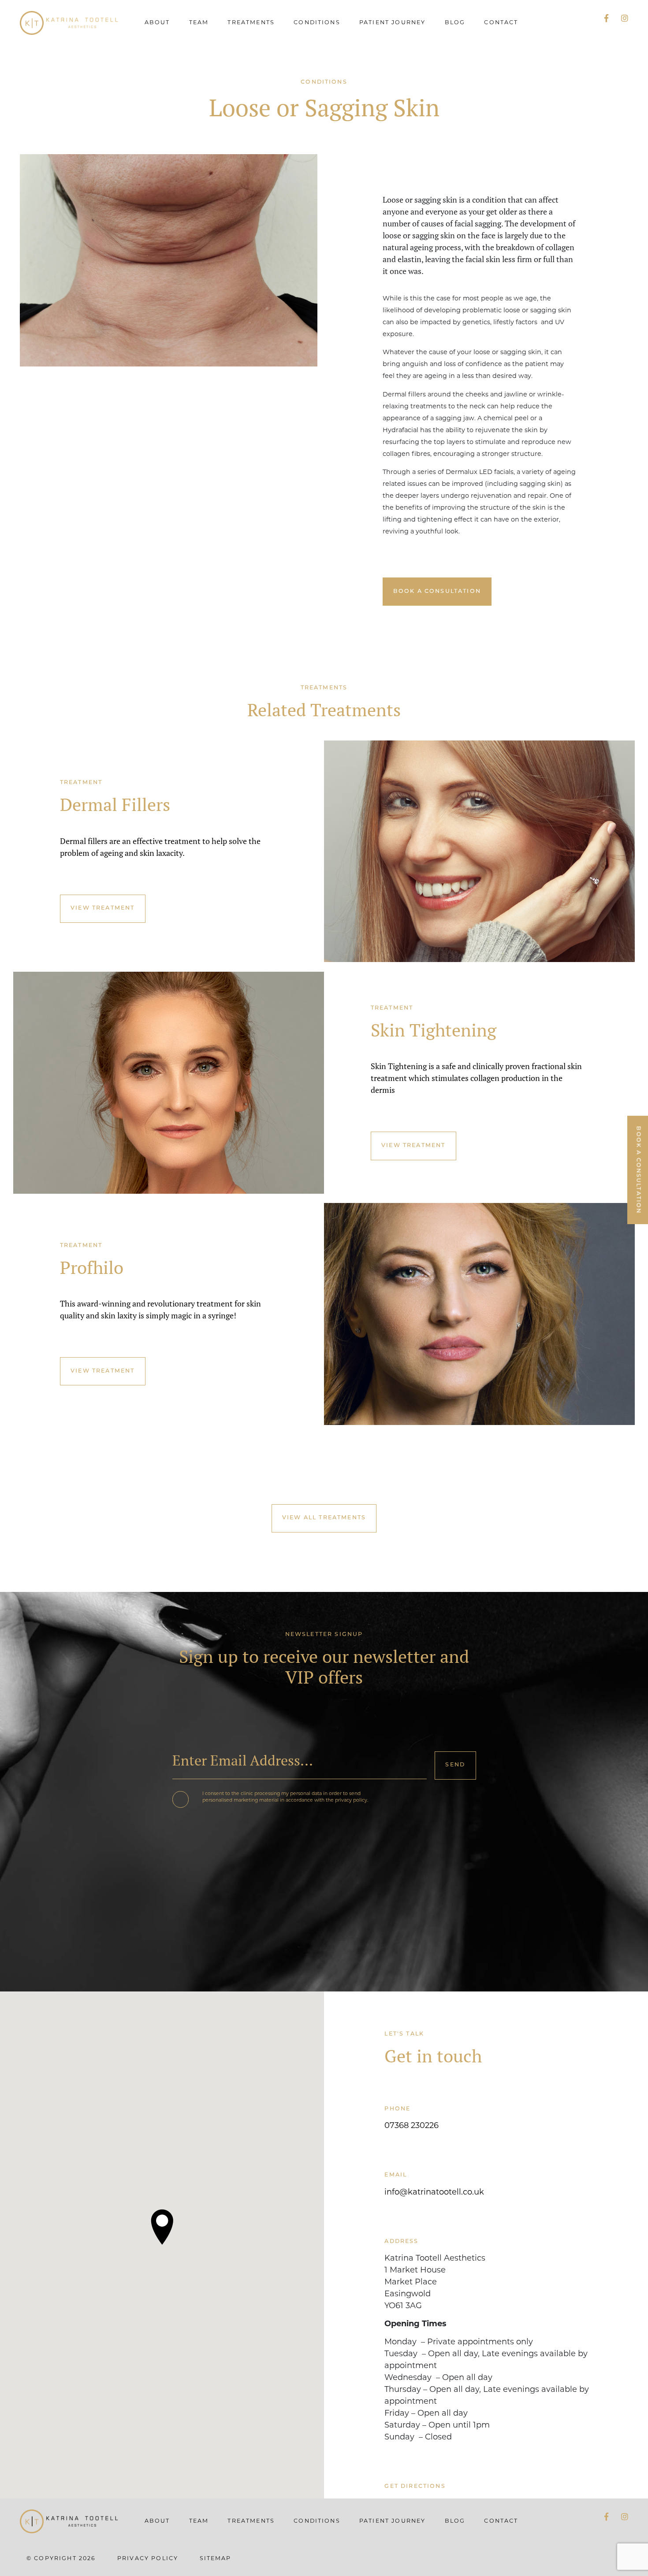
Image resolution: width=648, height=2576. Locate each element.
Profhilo (92, 1268)
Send (455, 1765)
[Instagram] (625, 19)
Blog (455, 23)
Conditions (317, 23)
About (157, 23)
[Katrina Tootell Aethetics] (69, 23)
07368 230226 (412, 2126)
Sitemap (216, 2559)
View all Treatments (324, 1518)
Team (199, 23)
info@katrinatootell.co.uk (434, 2193)
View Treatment (102, 908)
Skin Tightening (434, 1030)
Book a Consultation (437, 592)
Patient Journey (392, 23)
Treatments (251, 23)
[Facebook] (606, 19)
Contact (501, 23)
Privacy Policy (148, 2559)
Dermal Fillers (115, 805)
